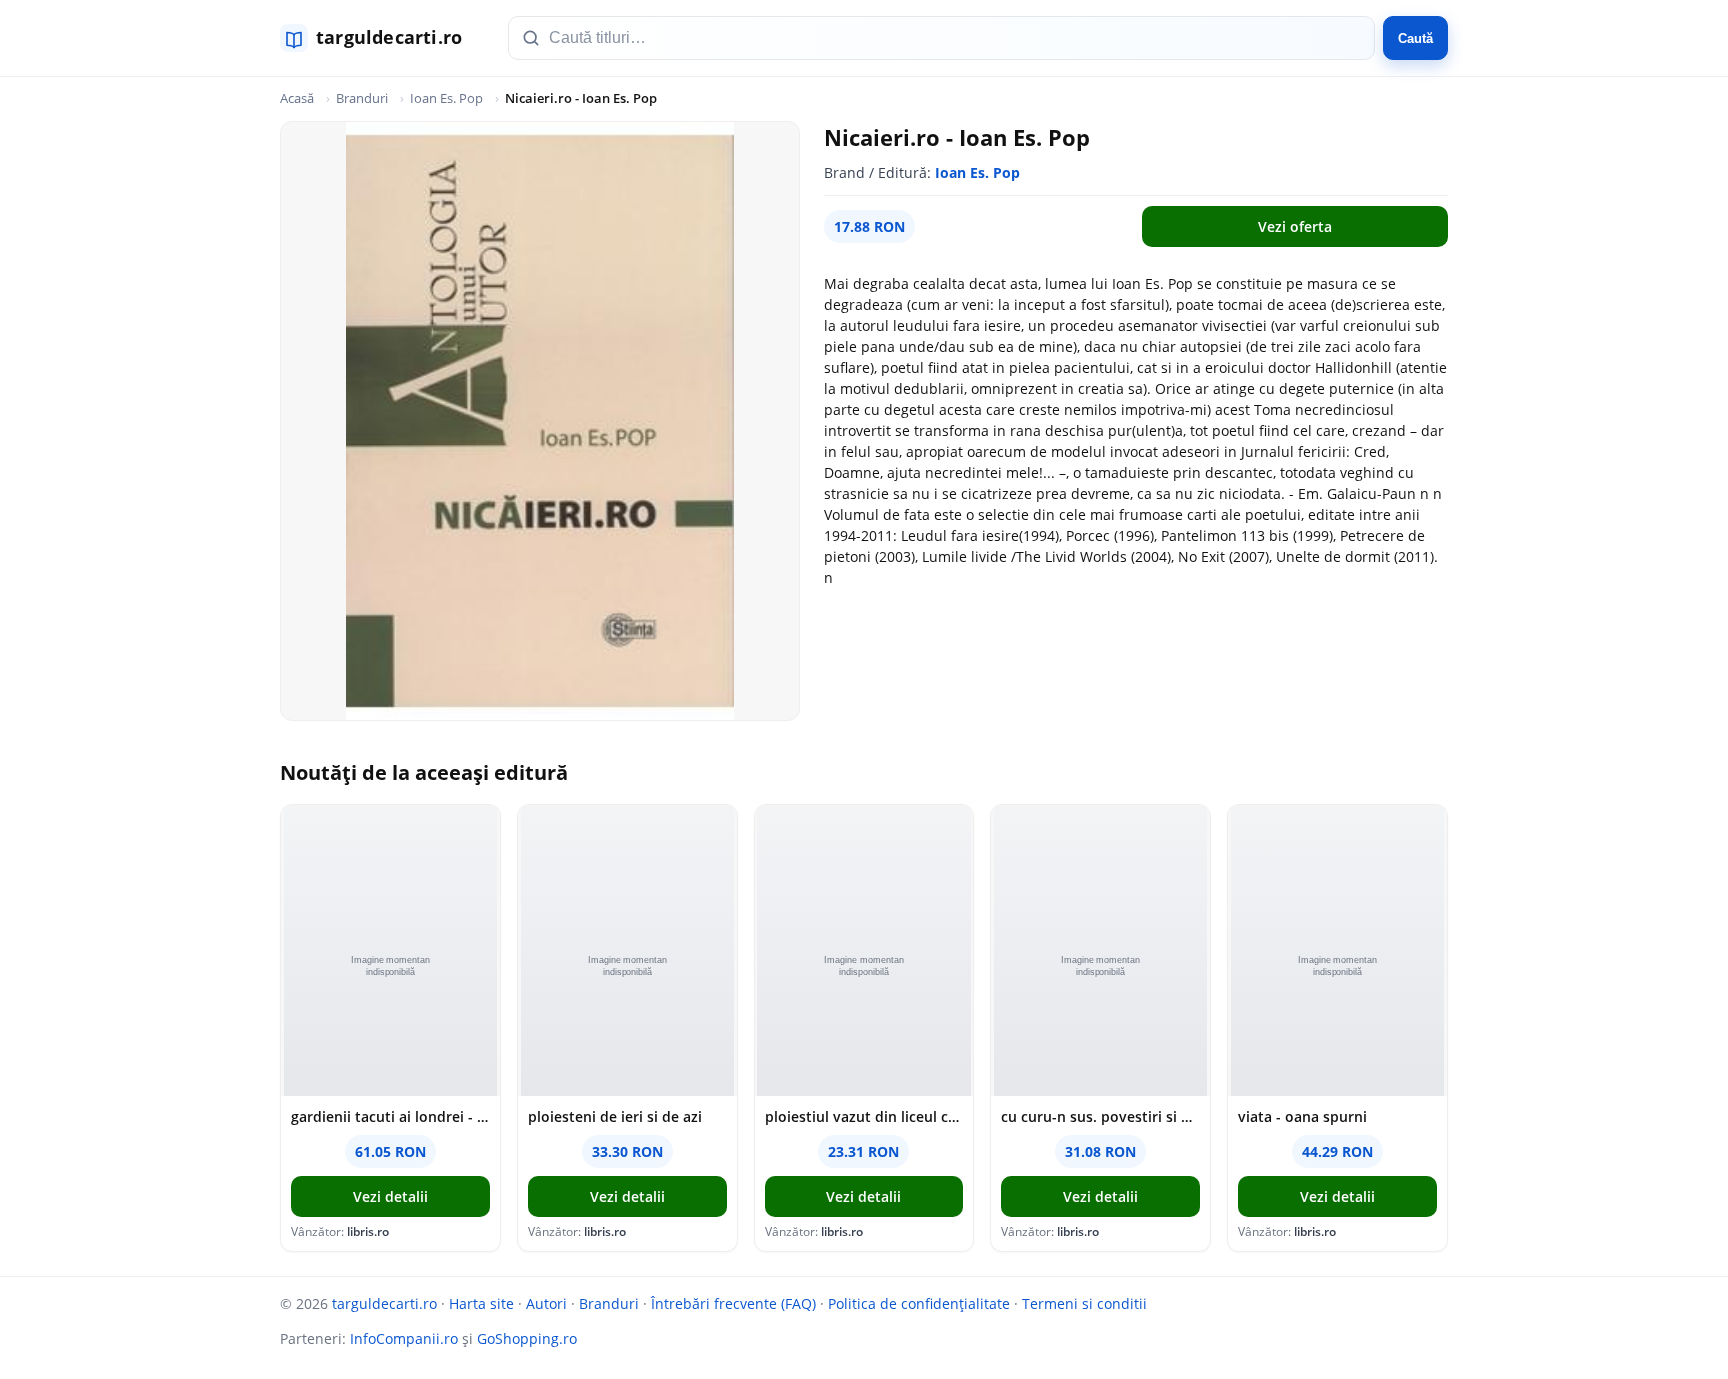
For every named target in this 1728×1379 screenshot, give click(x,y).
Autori (546, 1303)
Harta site (481, 1303)
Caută (1415, 38)
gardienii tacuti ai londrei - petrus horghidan (390, 1116)
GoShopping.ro (527, 1338)
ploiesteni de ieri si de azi (615, 1116)
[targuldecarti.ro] (380, 38)
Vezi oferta (1295, 226)
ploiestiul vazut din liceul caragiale (864, 1116)
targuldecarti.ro (384, 1303)
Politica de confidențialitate (919, 1303)
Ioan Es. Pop (446, 98)
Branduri (362, 98)
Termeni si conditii (1084, 1303)
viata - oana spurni (1302, 1116)
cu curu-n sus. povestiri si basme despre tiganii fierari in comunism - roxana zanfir (1100, 1116)
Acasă (297, 98)
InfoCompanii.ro (404, 1338)
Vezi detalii (390, 1196)
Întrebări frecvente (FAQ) (733, 1303)
